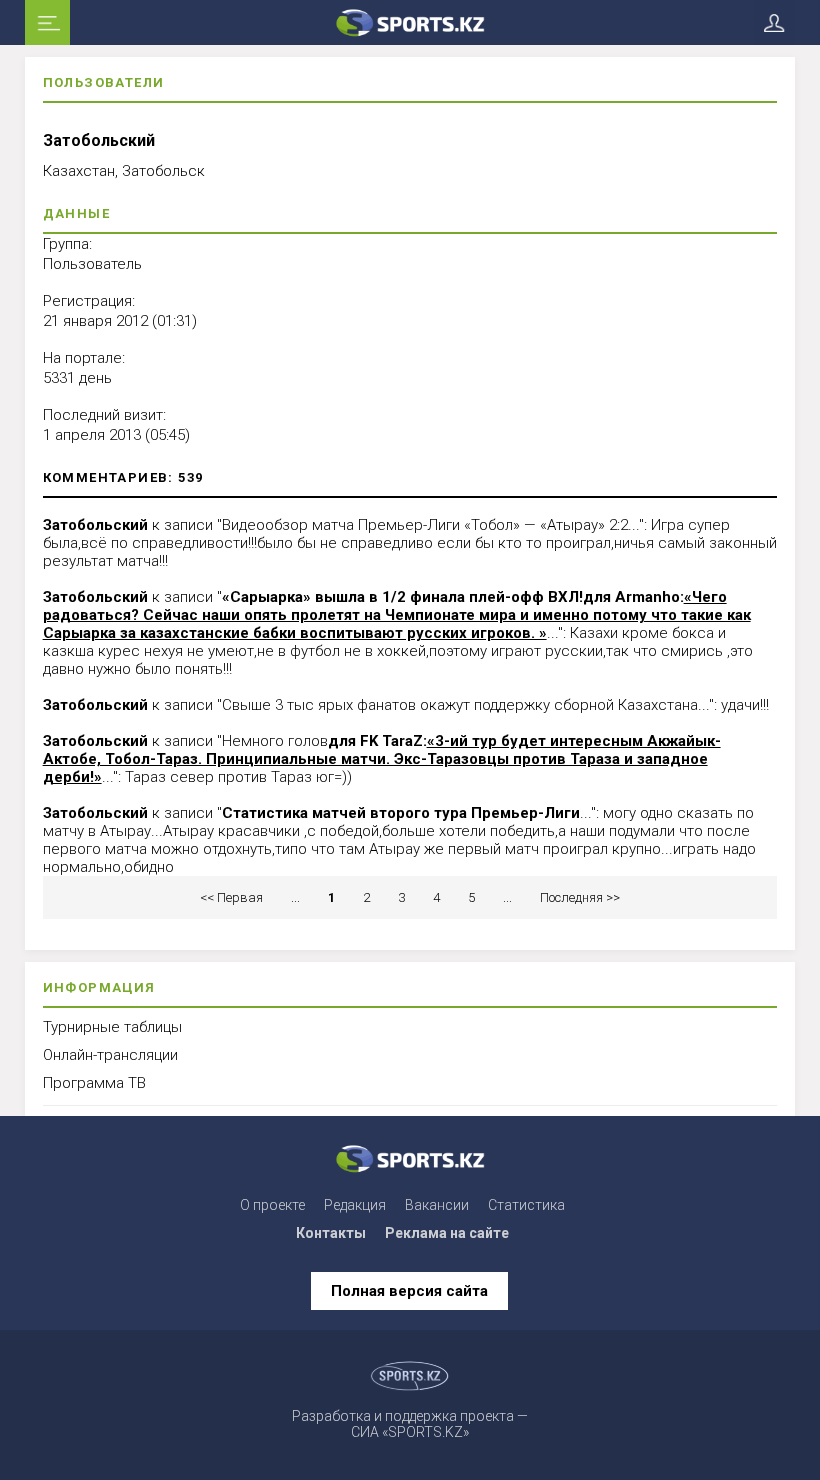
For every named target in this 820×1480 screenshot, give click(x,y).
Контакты (331, 1233)
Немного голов (275, 741)
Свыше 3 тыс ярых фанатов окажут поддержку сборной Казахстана (460, 705)
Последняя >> (580, 897)
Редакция (355, 1205)
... (295, 897)
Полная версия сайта (409, 1291)
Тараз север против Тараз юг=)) (238, 777)
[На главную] (410, 22)
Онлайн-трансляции (110, 1055)
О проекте (272, 1205)
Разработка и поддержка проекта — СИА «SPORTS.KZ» (410, 1424)
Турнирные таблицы (112, 1027)
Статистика (526, 1205)
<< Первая (231, 897)
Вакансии (437, 1205)
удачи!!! (745, 705)
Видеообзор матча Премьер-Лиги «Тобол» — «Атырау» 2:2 (425, 525)
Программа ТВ (94, 1083)
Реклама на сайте (447, 1233)
